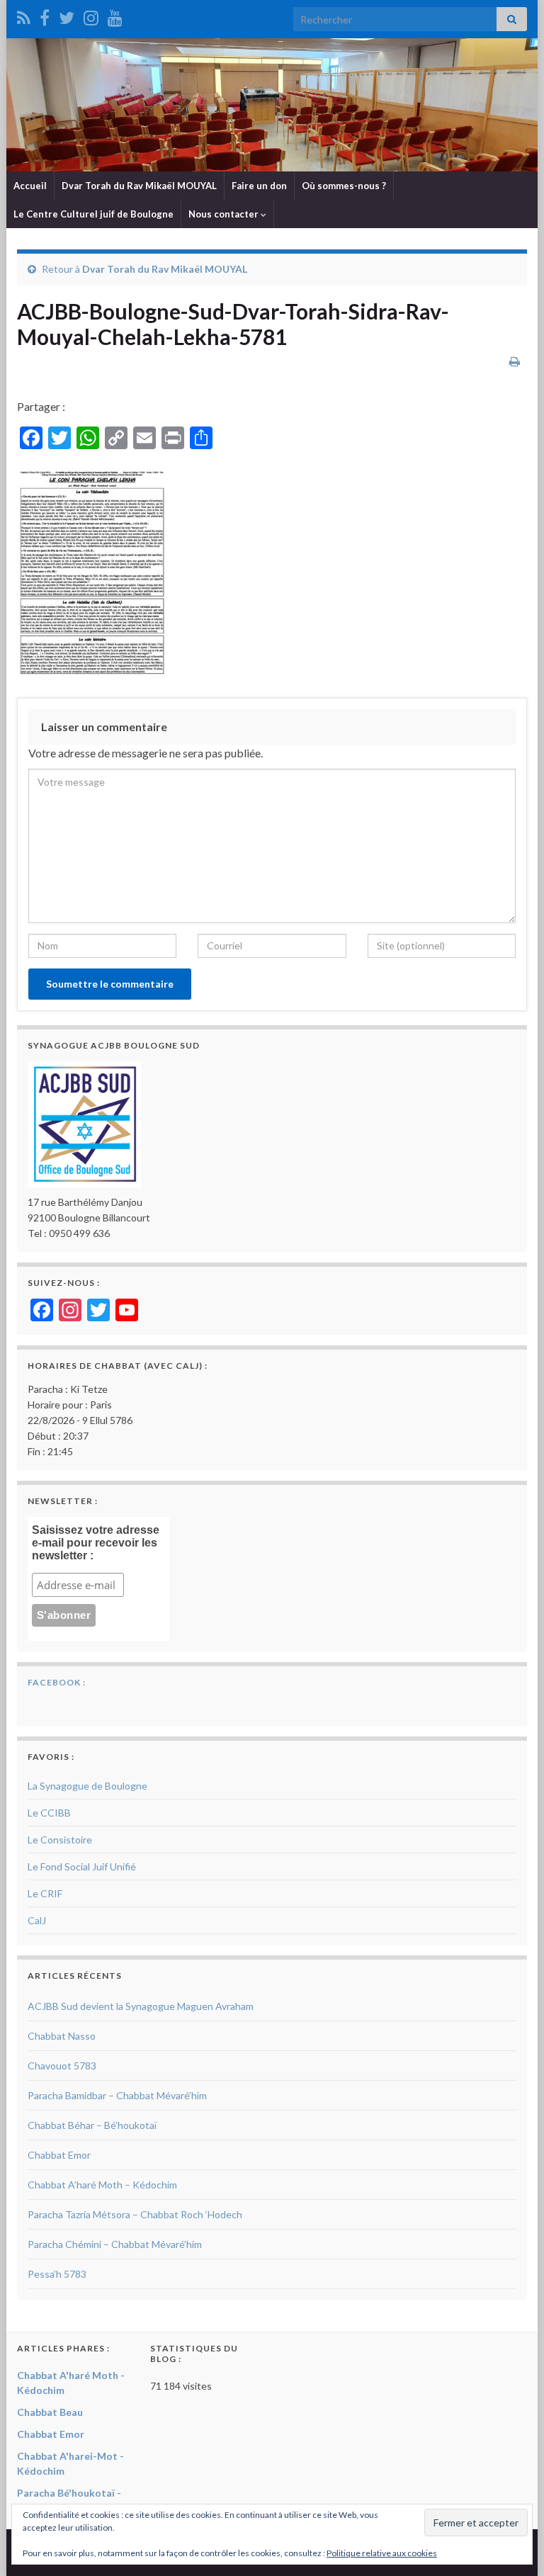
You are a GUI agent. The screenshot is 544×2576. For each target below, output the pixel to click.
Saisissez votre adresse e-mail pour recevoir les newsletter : (96, 1543)
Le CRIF (45, 1893)
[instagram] (91, 15)
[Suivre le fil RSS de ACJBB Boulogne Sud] (24, 15)
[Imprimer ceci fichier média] (515, 361)
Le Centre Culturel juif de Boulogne (93, 214)
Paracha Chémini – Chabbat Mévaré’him (115, 2244)
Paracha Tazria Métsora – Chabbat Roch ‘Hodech (135, 2214)
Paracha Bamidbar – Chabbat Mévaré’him (117, 2095)
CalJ (37, 1920)
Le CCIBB (49, 1813)
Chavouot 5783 (62, 2066)
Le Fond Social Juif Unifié (82, 1866)
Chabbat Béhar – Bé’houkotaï (92, 2125)
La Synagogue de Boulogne (87, 1786)
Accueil (30, 186)
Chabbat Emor (59, 2155)
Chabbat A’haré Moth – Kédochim (102, 2185)
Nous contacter (225, 214)
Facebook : (57, 1682)
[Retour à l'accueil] (272, 105)
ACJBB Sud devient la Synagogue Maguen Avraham (141, 2006)
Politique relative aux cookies (382, 2553)
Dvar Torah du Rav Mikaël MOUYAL (139, 186)
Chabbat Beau (50, 2412)
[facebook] (45, 15)
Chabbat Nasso (62, 2036)
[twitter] (67, 15)
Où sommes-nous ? (344, 186)
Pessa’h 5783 (57, 2274)
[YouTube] (115, 15)
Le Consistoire (60, 1840)
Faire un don (259, 186)
